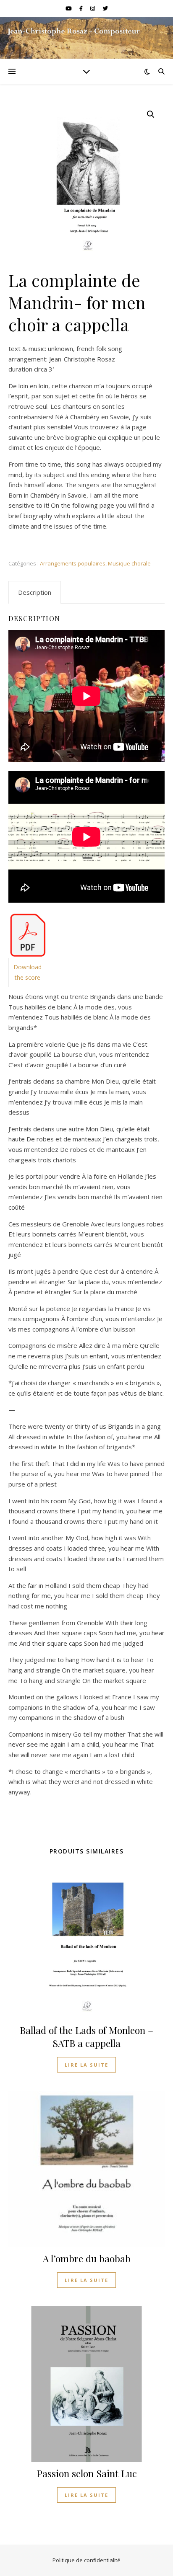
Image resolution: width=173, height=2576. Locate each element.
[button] (151, 114)
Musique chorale (129, 563)
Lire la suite (86, 2065)
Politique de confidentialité (86, 2560)
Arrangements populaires (73, 563)
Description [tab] (35, 592)
